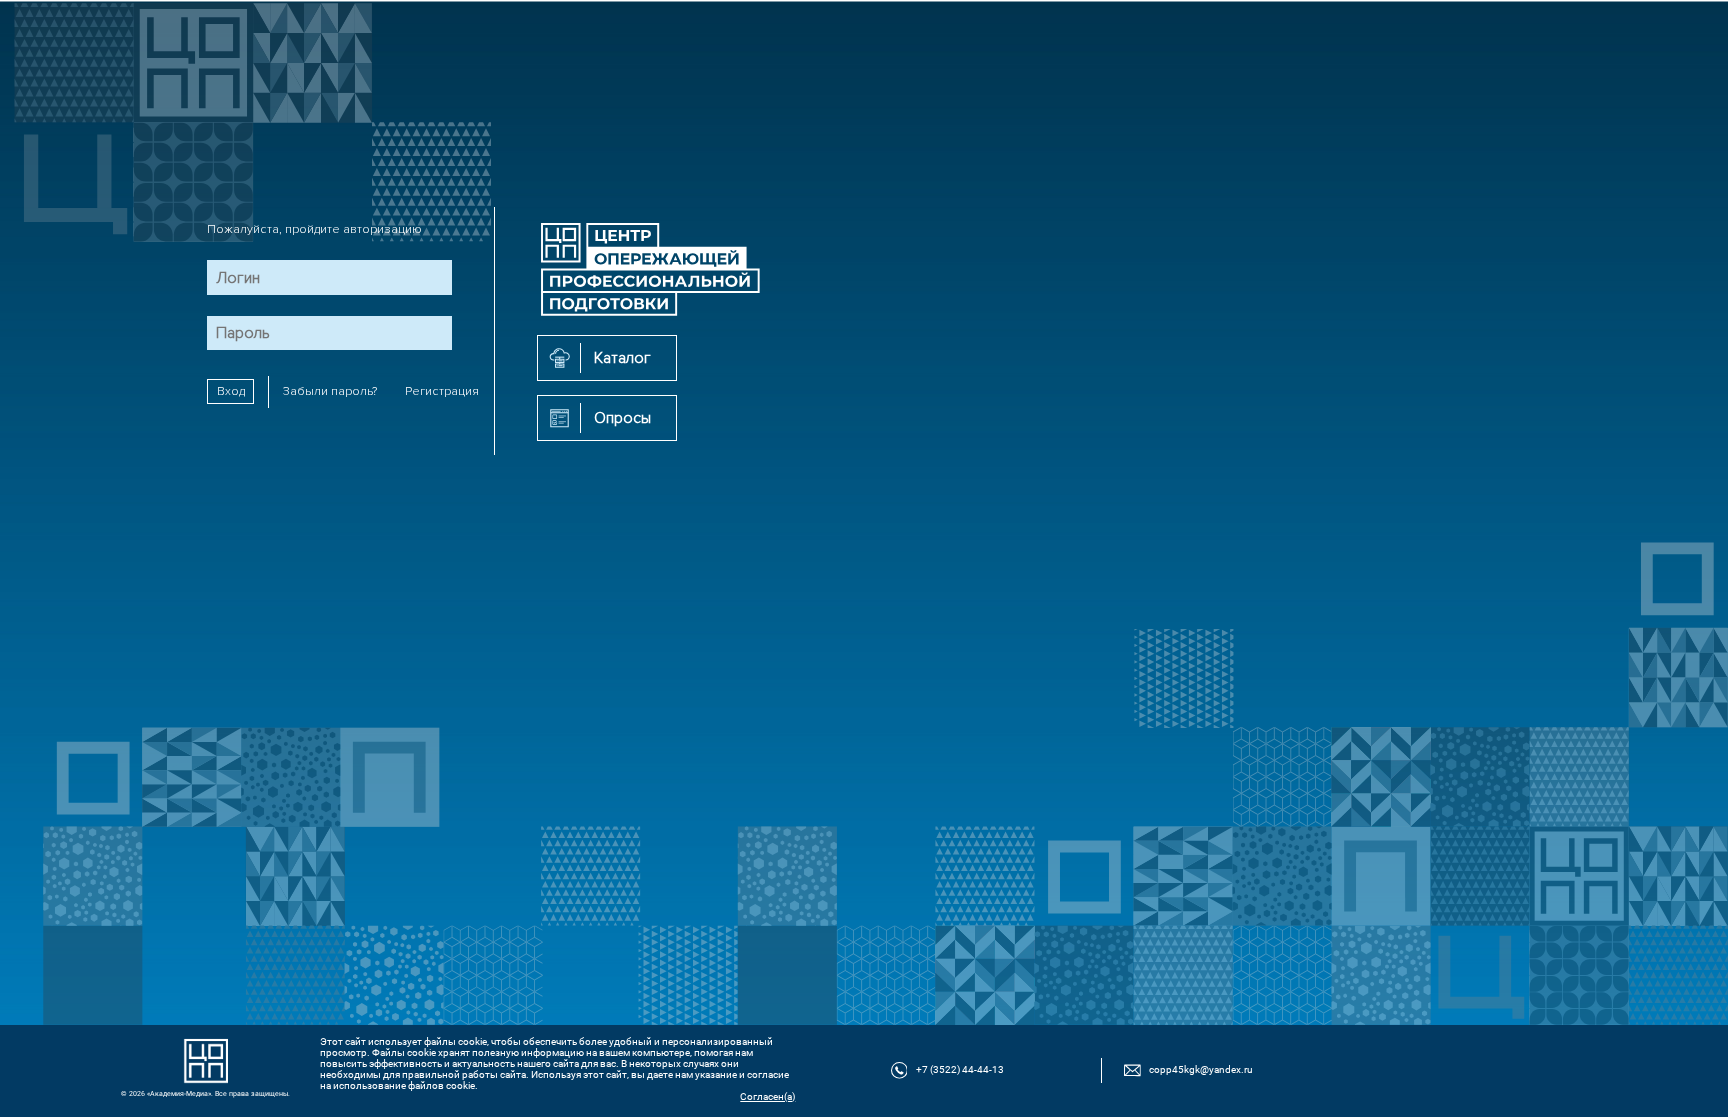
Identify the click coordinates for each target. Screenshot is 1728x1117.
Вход (231, 391)
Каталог (622, 358)
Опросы (622, 418)
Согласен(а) (767, 1096)
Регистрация (442, 391)
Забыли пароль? (330, 391)
